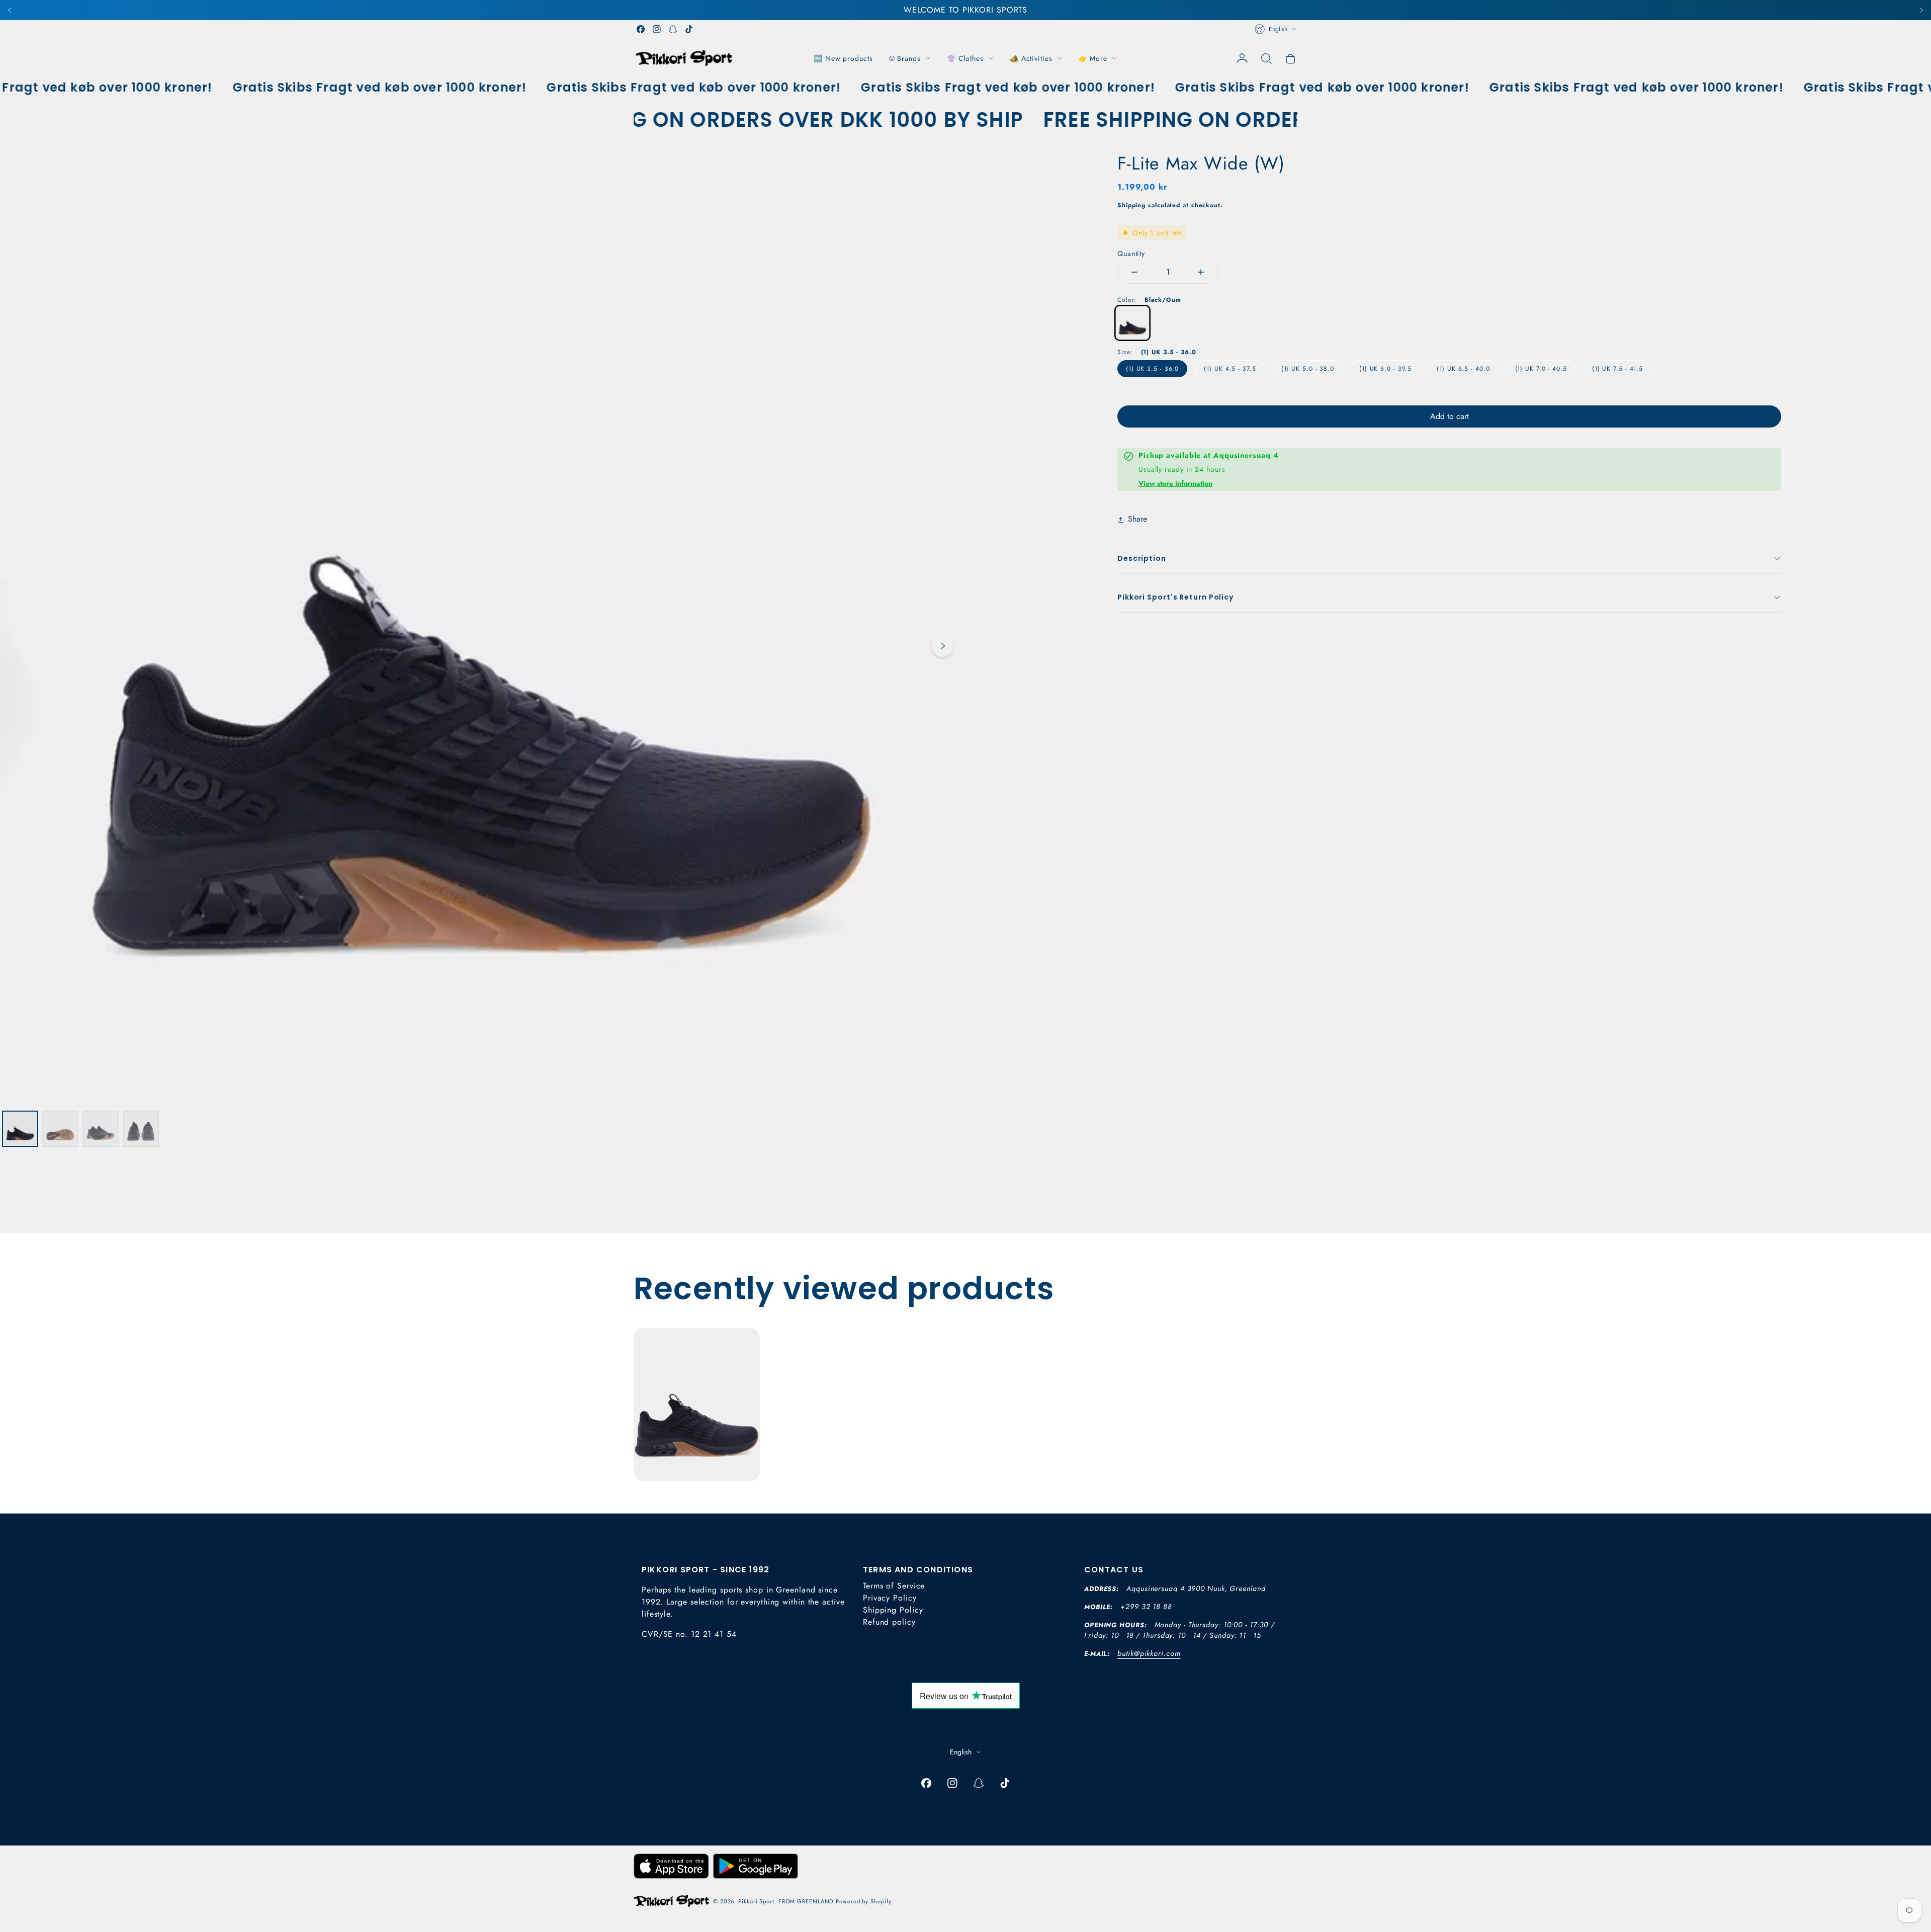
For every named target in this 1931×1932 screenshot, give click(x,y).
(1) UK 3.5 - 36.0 (1152, 369)
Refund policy (889, 1622)
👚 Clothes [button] (965, 58)
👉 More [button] (1093, 58)
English (1278, 29)
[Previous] (10, 10)
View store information (1175, 483)
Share (1137, 519)
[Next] (1921, 10)
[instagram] (657, 29)
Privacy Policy (890, 1598)
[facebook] (641, 29)
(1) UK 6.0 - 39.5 (1385, 369)
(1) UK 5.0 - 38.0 (1308, 369)
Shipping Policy (893, 1610)
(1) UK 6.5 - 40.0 (1463, 369)
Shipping (1131, 205)
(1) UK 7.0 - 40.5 (1541, 369)
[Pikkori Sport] (684, 58)
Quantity (1131, 254)
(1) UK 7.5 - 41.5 (1617, 369)
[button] (1266, 58)
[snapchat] (673, 29)
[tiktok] (689, 29)
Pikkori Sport (756, 1901)
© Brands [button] (905, 58)
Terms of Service (894, 1586)
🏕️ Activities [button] (1031, 58)
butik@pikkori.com (1149, 1653)
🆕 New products (843, 58)
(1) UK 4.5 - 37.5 (1230, 369)
